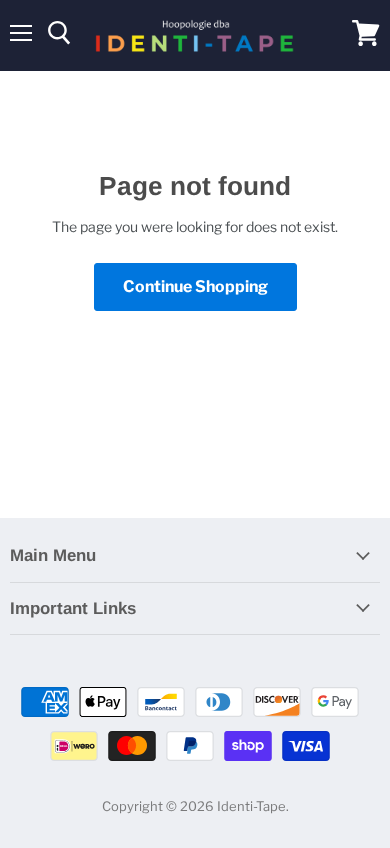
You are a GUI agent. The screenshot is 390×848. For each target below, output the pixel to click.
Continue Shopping (195, 286)
